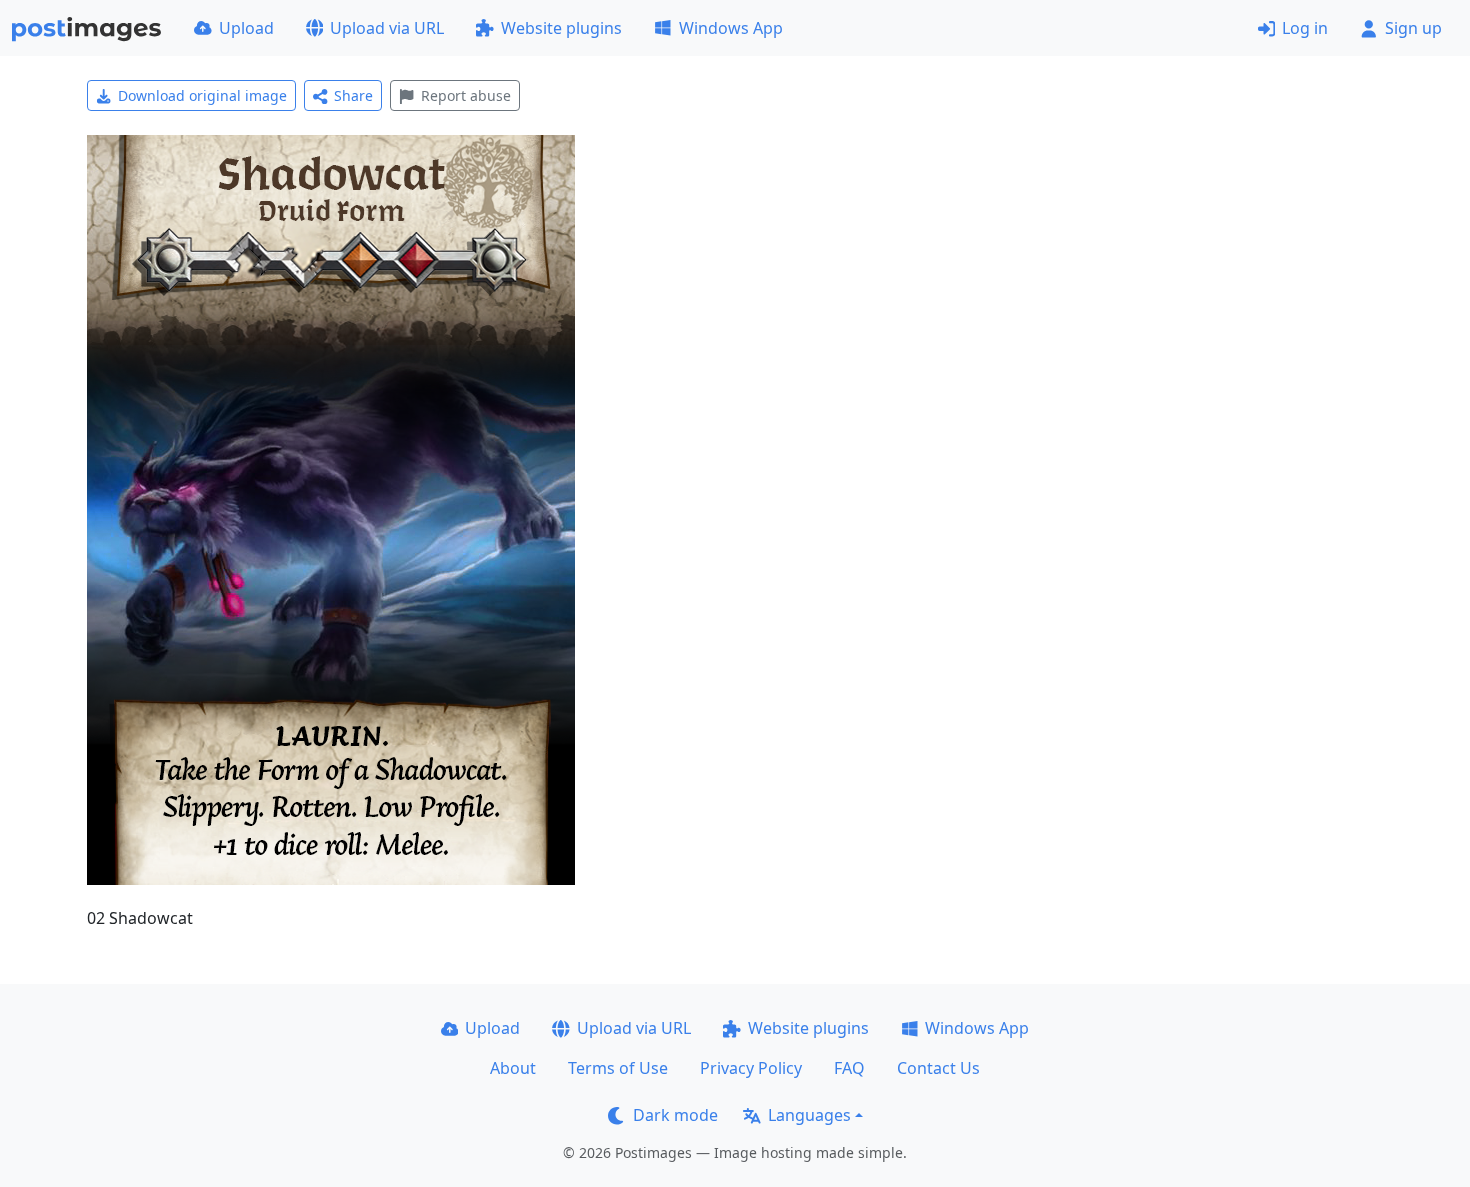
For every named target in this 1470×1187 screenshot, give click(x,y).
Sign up (1413, 28)
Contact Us (938, 1068)
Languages (809, 1115)
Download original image (202, 95)
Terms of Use (618, 1068)
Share (353, 95)
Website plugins (561, 28)
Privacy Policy (751, 1068)
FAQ (849, 1068)
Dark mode (675, 1115)
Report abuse (466, 95)
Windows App (731, 28)
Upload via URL (387, 28)
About (513, 1068)
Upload (246, 28)
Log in (1305, 28)
